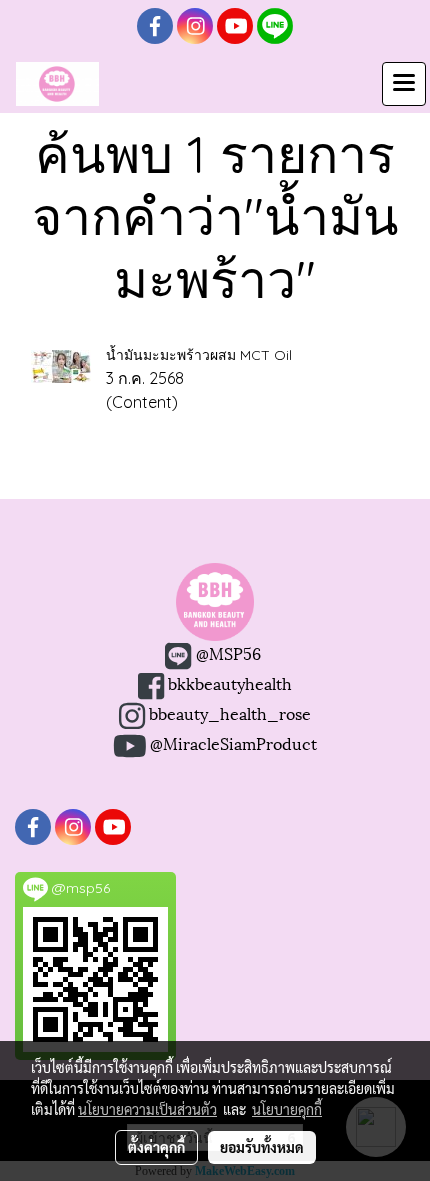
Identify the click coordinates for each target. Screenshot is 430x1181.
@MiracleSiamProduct (233, 742)
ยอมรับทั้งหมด (262, 1147)
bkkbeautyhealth (230, 682)
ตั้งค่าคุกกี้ (156, 1147)
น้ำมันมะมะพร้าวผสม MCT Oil (199, 355)
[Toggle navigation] (404, 84)
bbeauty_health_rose (228, 712)
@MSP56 (226, 652)
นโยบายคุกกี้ (287, 1109)
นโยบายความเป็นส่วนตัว (147, 1109)
